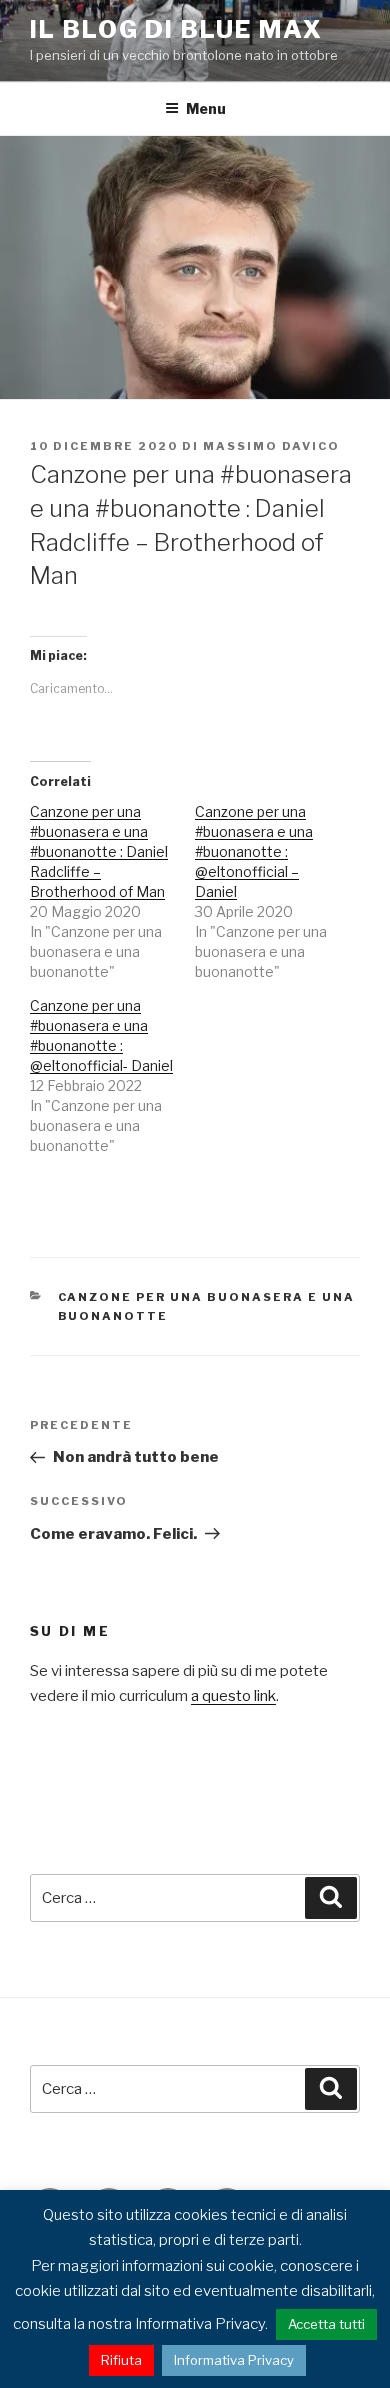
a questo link (233, 1696)
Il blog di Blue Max (176, 29)
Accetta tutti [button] (326, 2324)
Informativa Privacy (234, 2360)
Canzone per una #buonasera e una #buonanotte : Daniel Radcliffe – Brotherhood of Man (99, 851)
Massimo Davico (271, 446)
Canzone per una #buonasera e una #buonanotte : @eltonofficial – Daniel (254, 851)
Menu (206, 108)
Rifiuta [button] (121, 2360)
